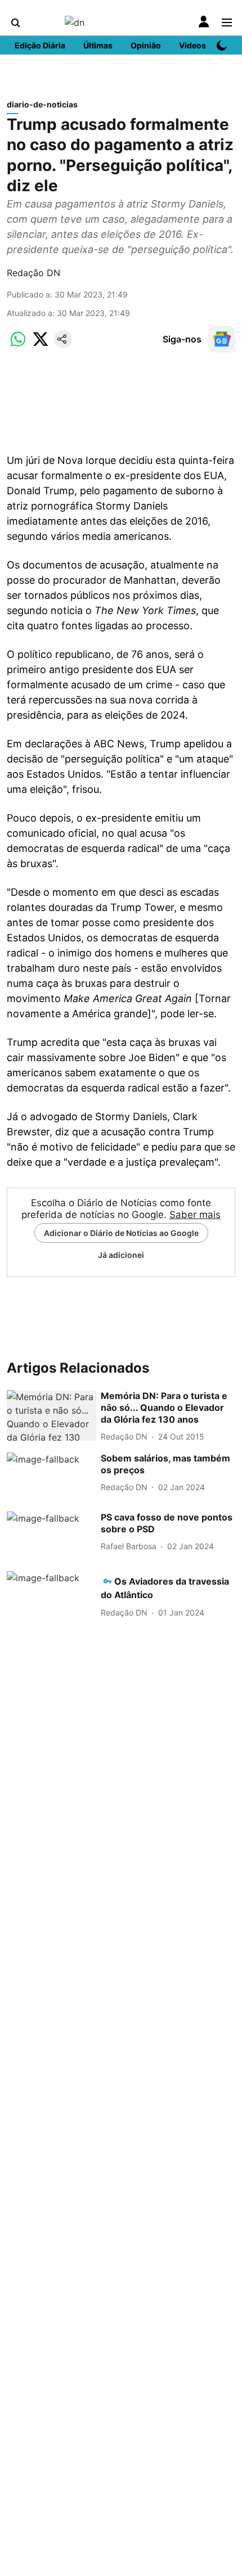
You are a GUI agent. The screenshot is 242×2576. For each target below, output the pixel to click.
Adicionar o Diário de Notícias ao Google (121, 1233)
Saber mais (195, 1215)
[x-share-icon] (41, 345)
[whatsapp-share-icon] (18, 345)
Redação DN (33, 273)
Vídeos (192, 45)
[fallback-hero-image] (51, 1415)
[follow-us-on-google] (222, 339)
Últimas (98, 45)
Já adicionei (121, 1255)
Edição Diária (40, 45)
